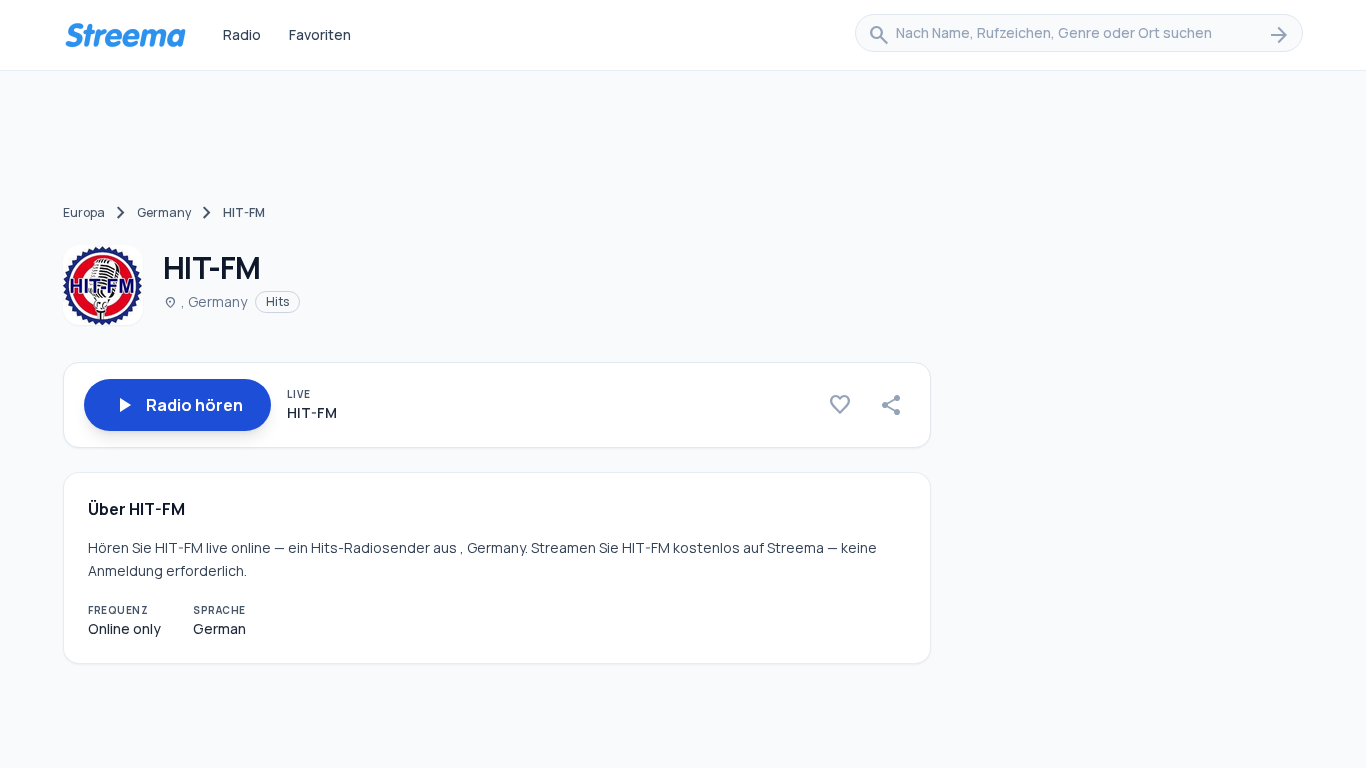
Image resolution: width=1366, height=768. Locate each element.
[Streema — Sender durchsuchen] (125, 35)
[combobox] (1079, 35)
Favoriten (320, 34)
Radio (242, 34)
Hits (277, 301)
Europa (84, 212)
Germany (164, 212)
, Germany (205, 301)
